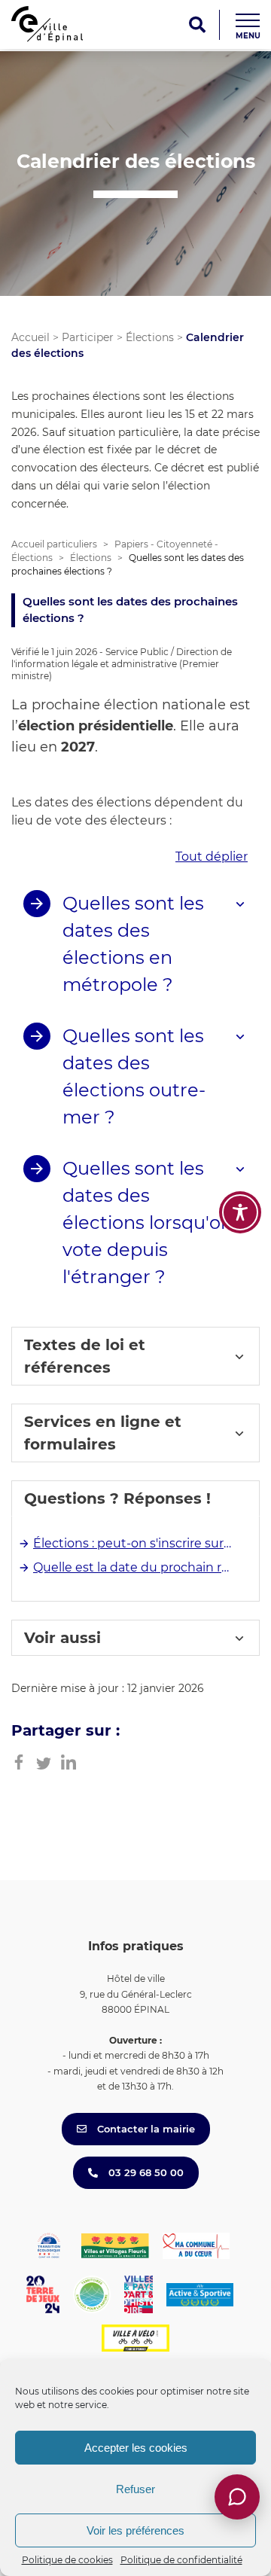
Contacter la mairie (145, 2129)
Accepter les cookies (136, 2448)
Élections (150, 337)
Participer (88, 337)
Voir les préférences (135, 2530)
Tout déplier (212, 857)
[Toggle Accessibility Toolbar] (240, 1212)
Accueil (30, 337)
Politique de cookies (67, 2560)
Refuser (135, 2489)
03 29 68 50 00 (145, 2172)
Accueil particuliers (54, 544)
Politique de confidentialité (181, 2560)
